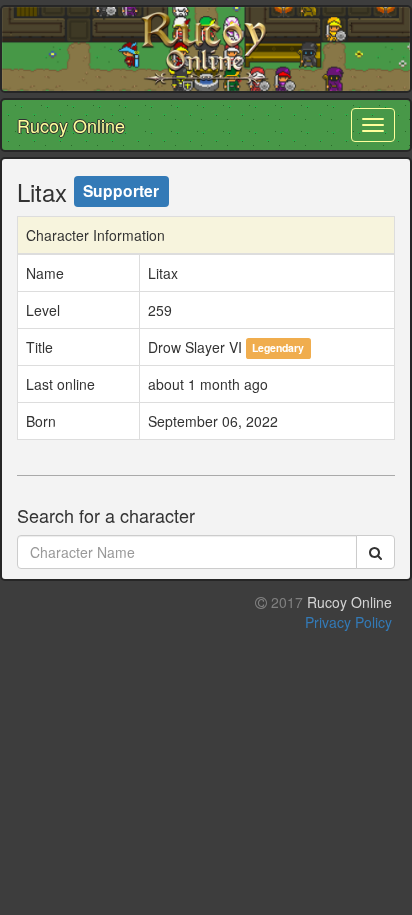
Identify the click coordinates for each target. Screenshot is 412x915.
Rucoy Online (71, 125)
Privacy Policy (348, 622)
